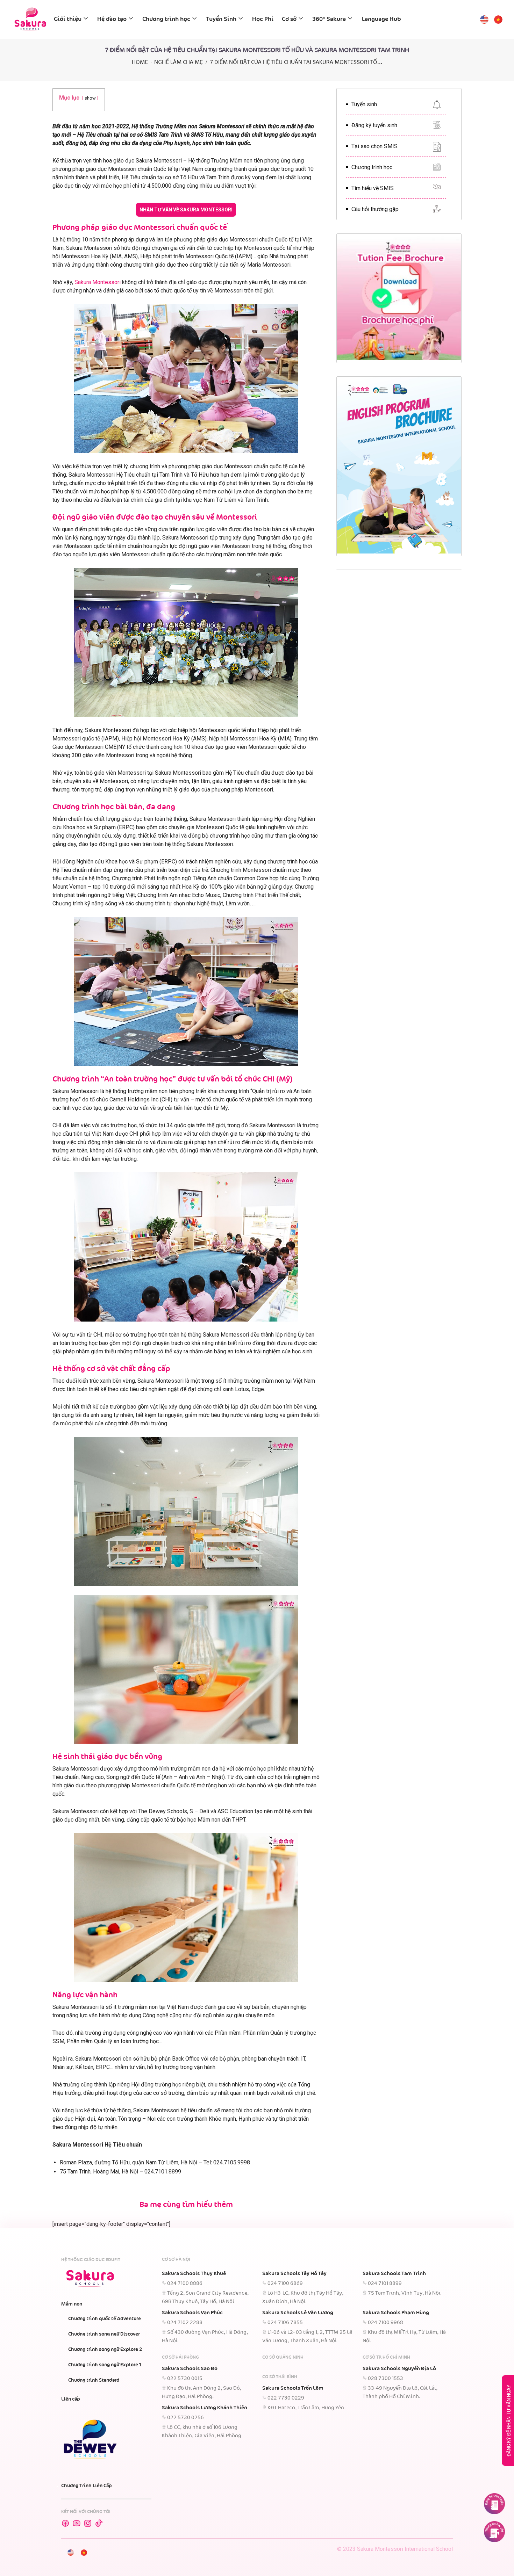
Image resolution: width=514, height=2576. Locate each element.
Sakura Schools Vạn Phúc (192, 2313)
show (90, 98)
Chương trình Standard (94, 2380)
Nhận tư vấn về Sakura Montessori (186, 210)
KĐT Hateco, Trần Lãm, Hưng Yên (306, 2408)
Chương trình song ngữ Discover (104, 2334)
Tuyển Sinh (221, 19)
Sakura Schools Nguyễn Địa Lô (399, 2369)
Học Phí (263, 19)
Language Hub (381, 19)
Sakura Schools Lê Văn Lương (298, 2313)
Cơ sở (289, 19)
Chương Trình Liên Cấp (87, 2486)
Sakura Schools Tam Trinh (394, 2274)
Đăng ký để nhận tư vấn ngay (509, 2421)
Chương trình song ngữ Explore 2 (105, 2350)
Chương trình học (166, 19)
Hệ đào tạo (112, 19)
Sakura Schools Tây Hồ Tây (294, 2274)
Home (140, 62)
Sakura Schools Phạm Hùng (396, 2313)
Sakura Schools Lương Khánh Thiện (205, 2408)
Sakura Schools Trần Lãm (293, 2388)
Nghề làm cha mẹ (179, 62)
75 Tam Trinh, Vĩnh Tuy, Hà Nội (404, 2293)
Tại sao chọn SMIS (374, 146)
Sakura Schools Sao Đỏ (190, 2369)
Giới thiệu (68, 19)
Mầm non (72, 2304)
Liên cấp (71, 2399)
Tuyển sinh (364, 104)
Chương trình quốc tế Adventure (105, 2319)
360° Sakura (329, 19)
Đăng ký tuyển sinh (374, 125)
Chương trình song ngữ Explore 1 (105, 2365)
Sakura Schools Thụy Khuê (194, 2274)
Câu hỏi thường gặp (375, 209)
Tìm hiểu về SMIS (373, 188)
